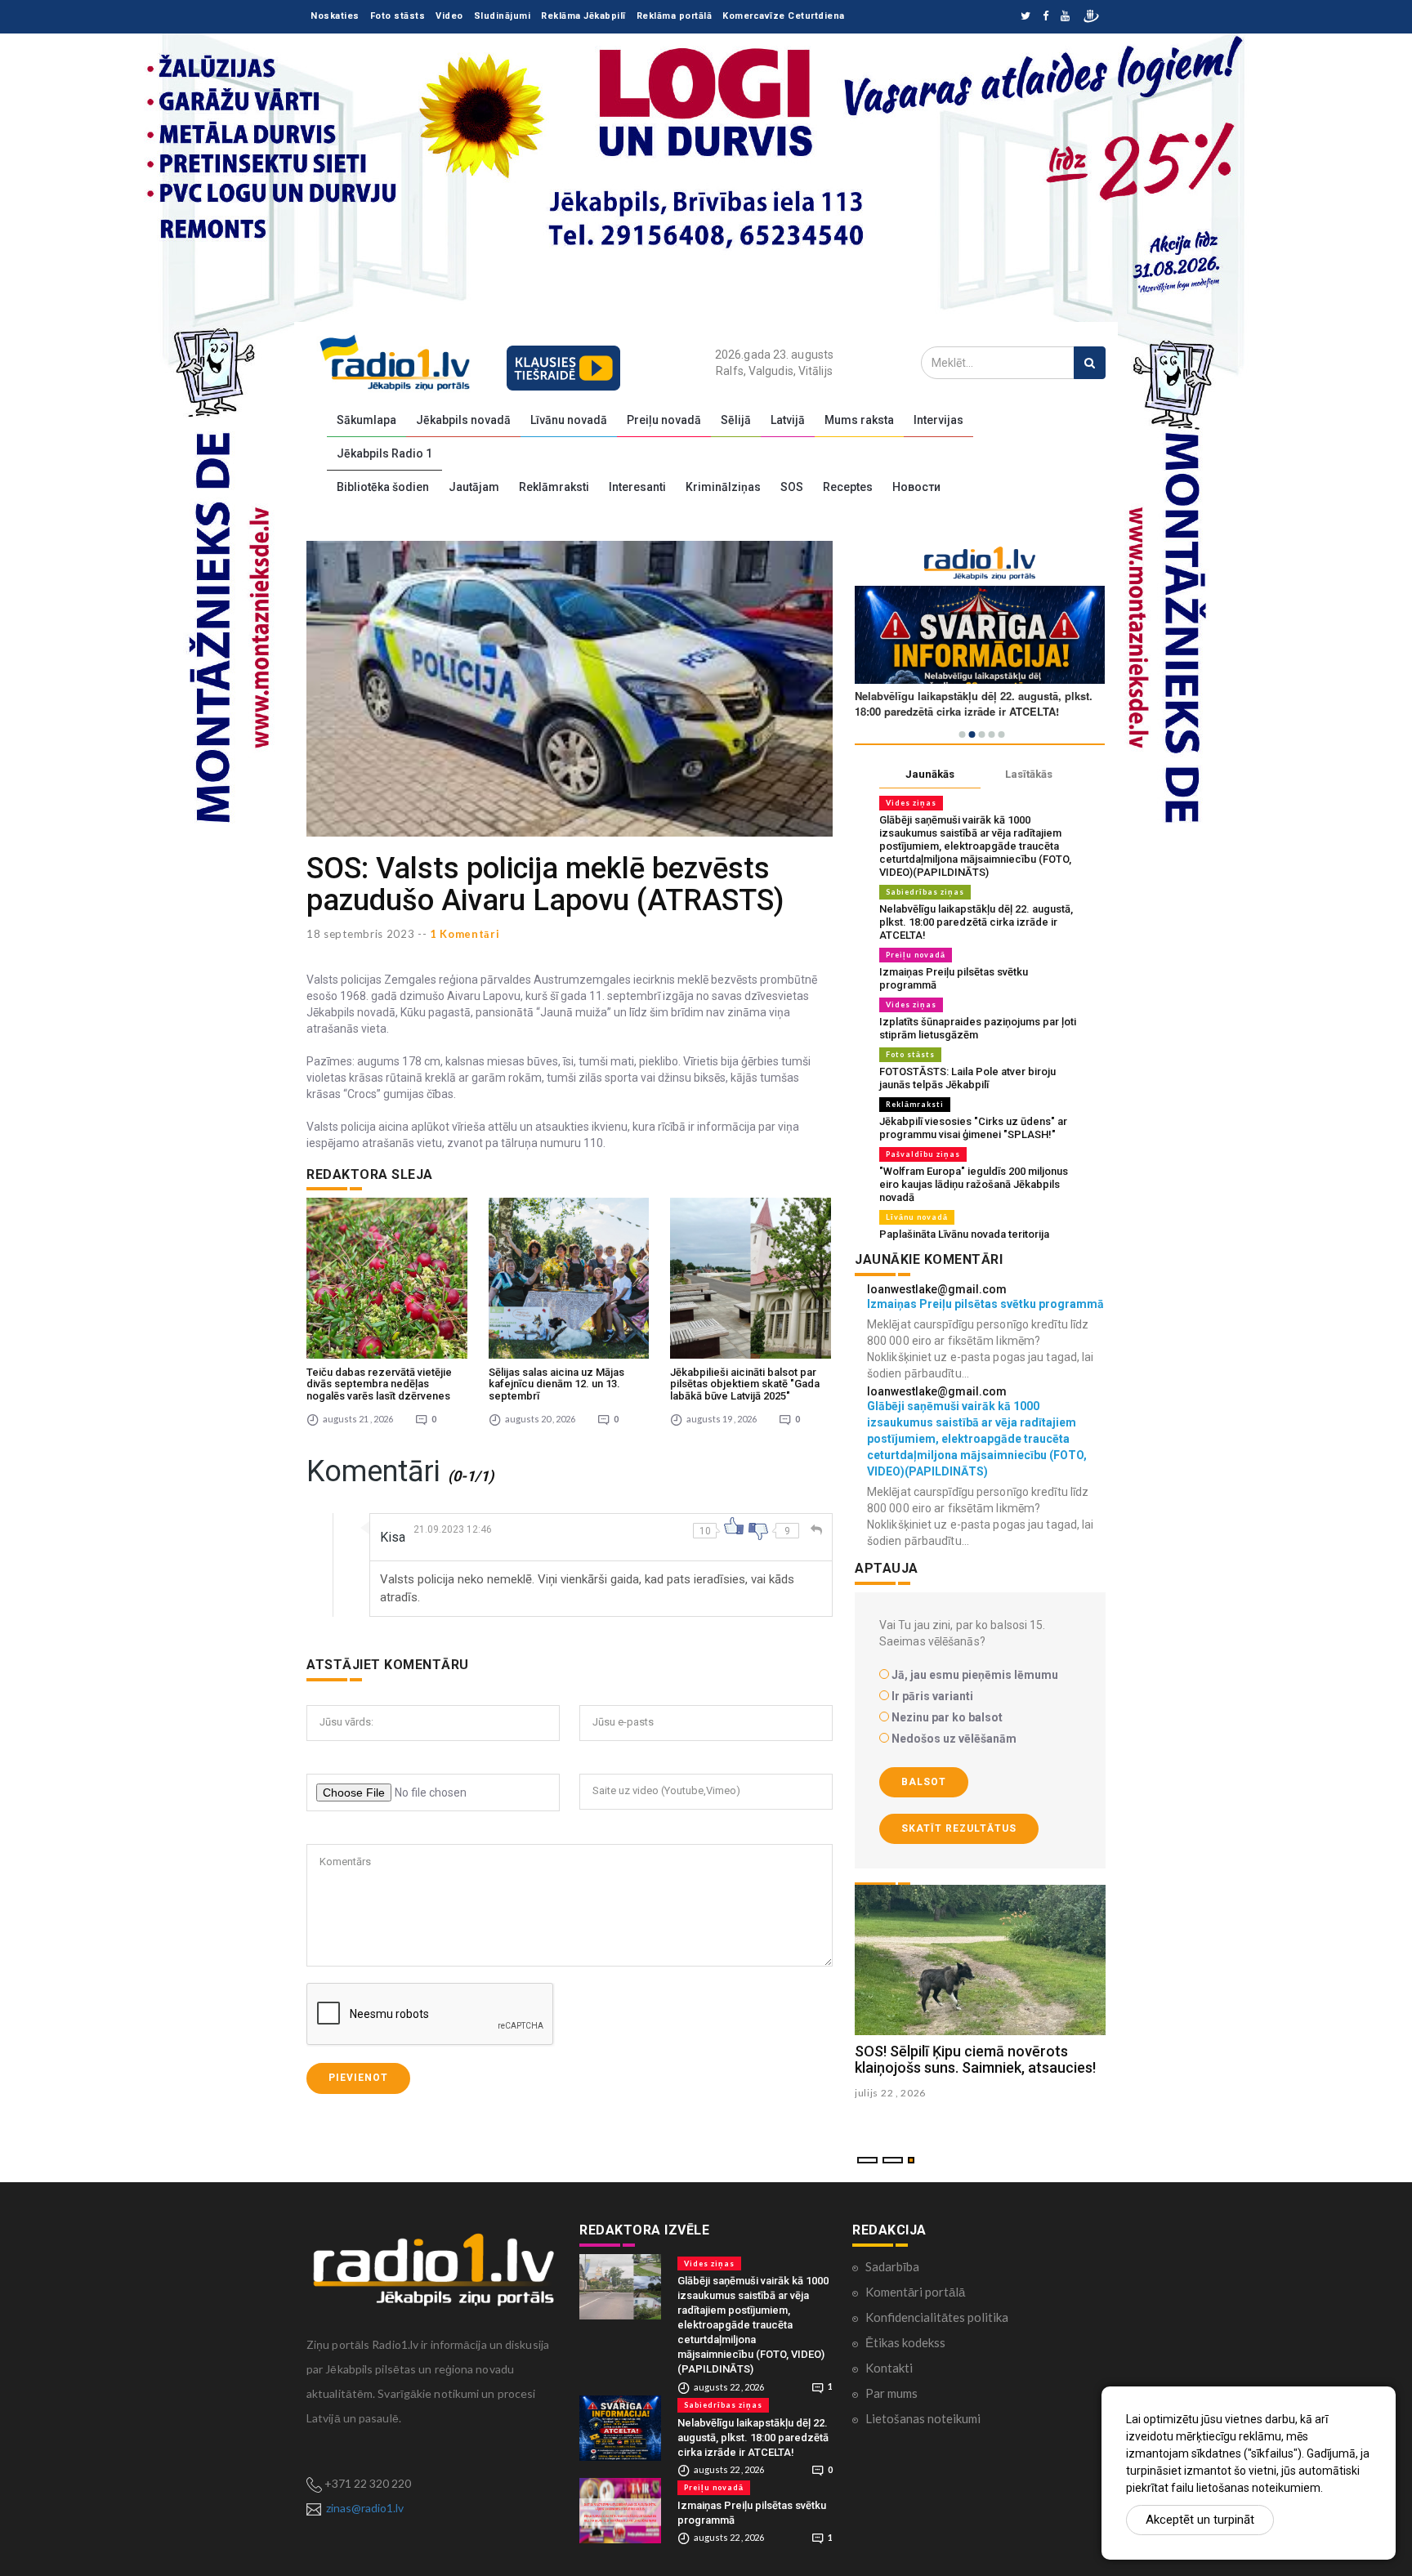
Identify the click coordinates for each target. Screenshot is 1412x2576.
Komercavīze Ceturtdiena (784, 16)
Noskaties (335, 16)
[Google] (1065, 17)
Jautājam (474, 487)
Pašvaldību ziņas (923, 1154)
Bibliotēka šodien (383, 487)
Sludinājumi (503, 16)
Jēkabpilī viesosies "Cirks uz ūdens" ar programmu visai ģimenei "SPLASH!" (973, 1128)
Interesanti (637, 487)
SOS (792, 487)
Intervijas (938, 420)
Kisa (393, 1537)
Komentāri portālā (915, 2292)
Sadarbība (892, 2266)
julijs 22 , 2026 (890, 2093)
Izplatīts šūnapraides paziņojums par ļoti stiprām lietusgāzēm (978, 1028)
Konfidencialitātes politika (937, 2317)
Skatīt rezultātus (959, 1828)
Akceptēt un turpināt (1200, 2520)
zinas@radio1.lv (365, 2508)
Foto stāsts (398, 16)
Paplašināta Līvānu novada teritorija (964, 1234)
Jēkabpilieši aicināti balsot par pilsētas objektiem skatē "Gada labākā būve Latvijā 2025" (745, 1384)
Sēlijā (736, 420)
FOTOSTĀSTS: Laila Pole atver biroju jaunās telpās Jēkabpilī (967, 1078)
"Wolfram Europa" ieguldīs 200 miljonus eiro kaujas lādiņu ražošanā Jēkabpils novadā (974, 1184)
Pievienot (358, 2078)
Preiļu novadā (664, 420)
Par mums (891, 2393)
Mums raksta (859, 420)
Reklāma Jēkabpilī (583, 16)
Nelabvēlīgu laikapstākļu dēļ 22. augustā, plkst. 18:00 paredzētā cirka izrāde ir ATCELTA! (976, 922)
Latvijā (788, 420)
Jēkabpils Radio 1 (384, 453)
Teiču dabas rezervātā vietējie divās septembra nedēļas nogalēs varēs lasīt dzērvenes (379, 1384)
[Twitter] (1025, 17)
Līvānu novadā (569, 420)
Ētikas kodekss (905, 2342)
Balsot (924, 1782)
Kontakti (889, 2368)
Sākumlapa (366, 420)
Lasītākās (1029, 774)
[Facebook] (1046, 17)
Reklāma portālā (675, 16)
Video (449, 16)
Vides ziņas (911, 803)
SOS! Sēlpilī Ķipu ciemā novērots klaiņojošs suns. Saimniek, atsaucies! (975, 2059)
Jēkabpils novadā (463, 420)
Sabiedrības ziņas (925, 892)
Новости (916, 487)
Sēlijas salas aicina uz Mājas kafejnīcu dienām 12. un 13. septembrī (556, 1384)
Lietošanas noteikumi (923, 2418)
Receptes (848, 487)
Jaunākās (930, 774)
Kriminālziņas (723, 487)
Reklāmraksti (554, 487)
